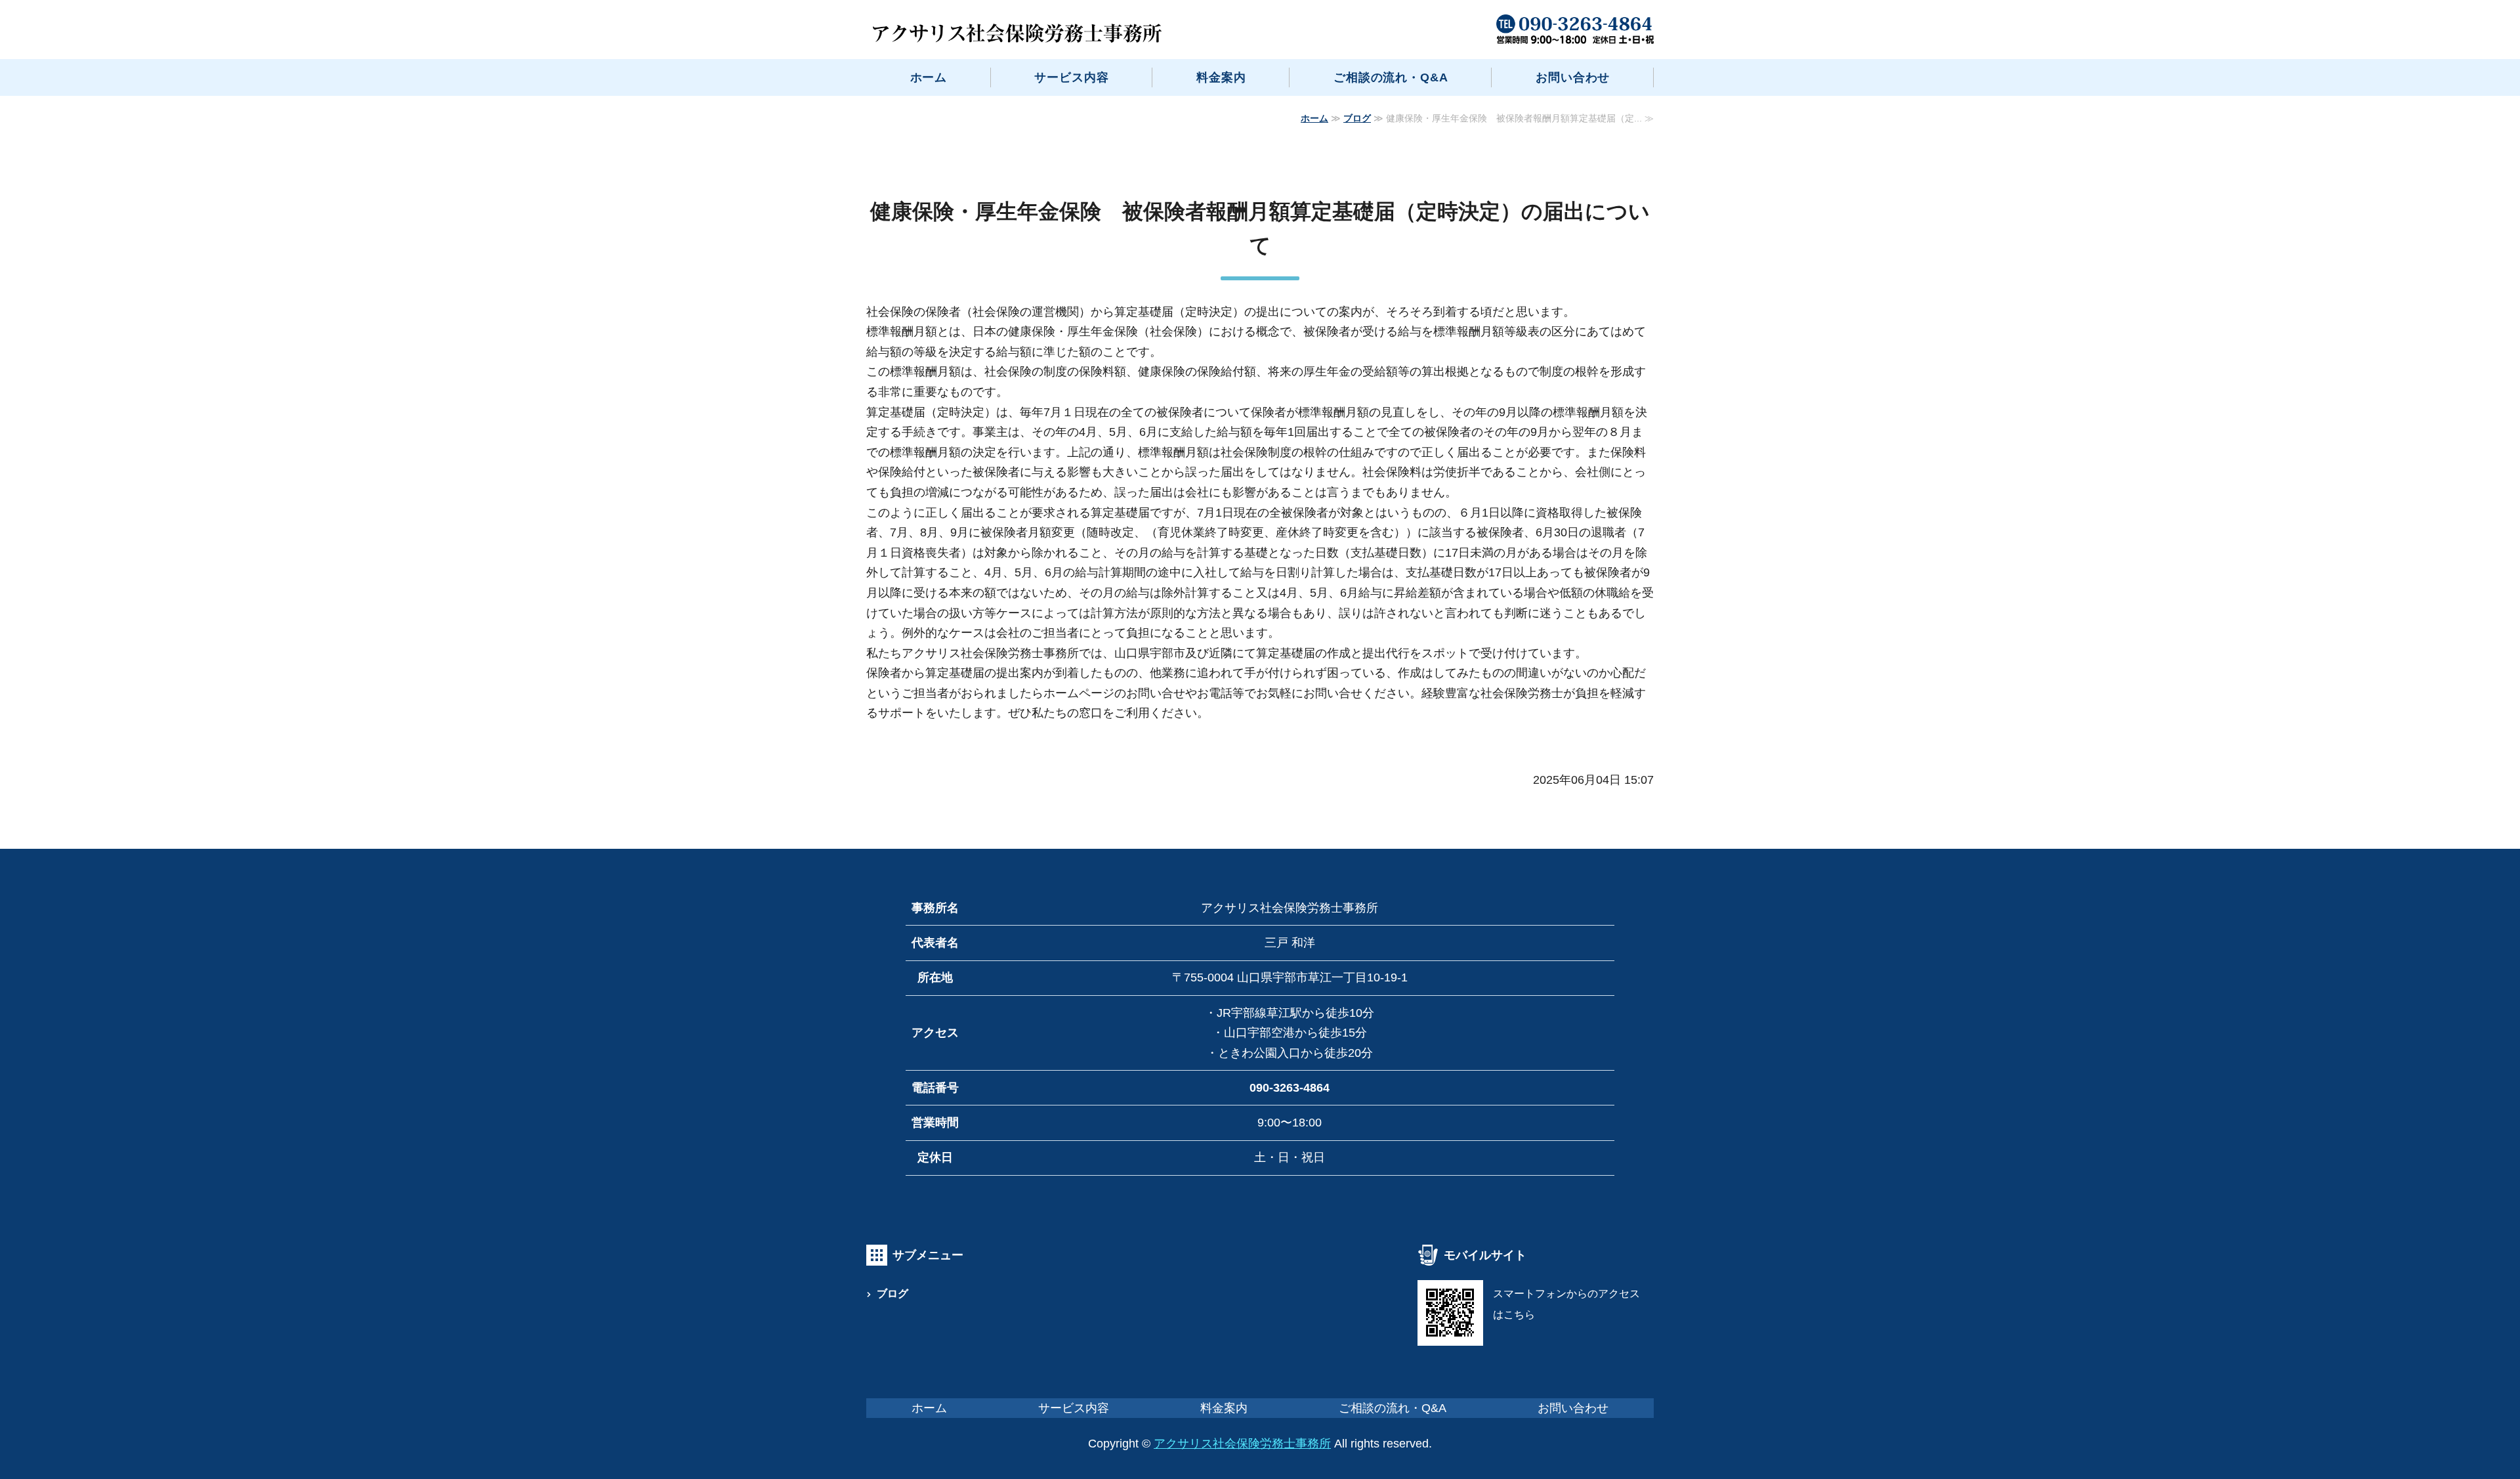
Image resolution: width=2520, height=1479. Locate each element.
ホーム (929, 77)
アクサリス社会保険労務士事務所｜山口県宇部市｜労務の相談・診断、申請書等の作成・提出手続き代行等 (1017, 33)
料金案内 (1221, 77)
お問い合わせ (1573, 77)
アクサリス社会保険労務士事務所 (1242, 1444)
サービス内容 (1071, 77)
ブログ (1357, 118)
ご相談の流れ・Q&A (1391, 77)
